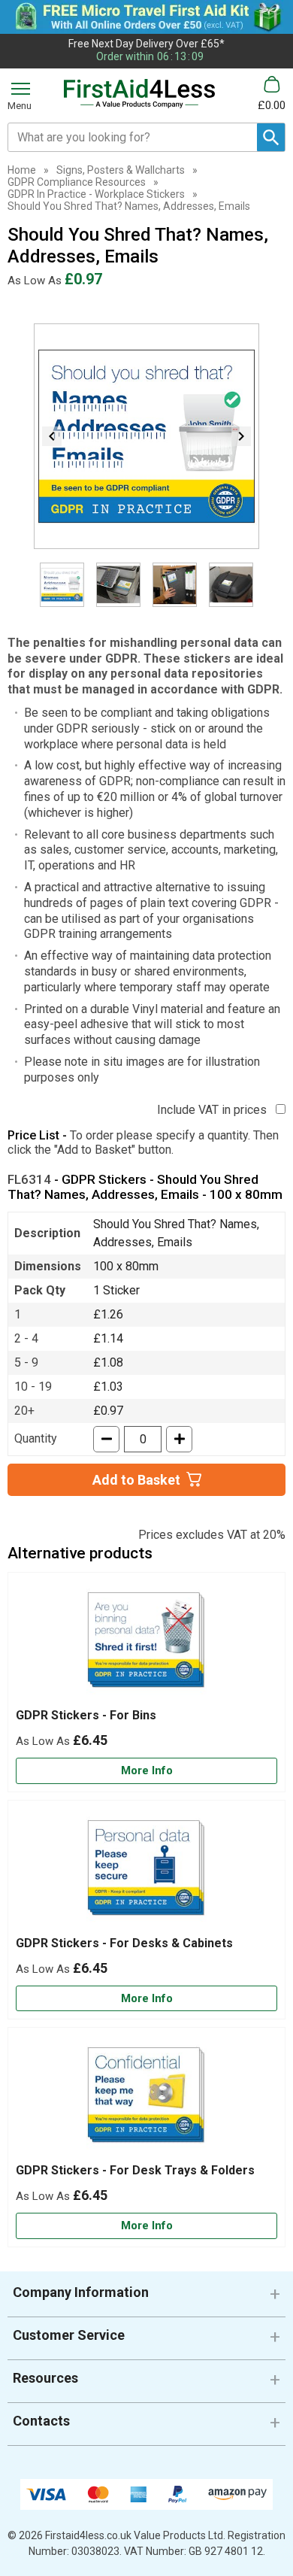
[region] (146, 1644)
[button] (146, 2298)
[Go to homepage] (139, 94)
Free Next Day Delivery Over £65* (146, 44)
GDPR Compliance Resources (77, 182)
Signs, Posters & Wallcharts (121, 170)
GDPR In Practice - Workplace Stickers (96, 194)
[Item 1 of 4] (146, 436)
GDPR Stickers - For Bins (86, 1715)
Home (22, 170)
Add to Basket (136, 1480)
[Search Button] (271, 137)
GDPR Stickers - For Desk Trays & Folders (135, 2170)
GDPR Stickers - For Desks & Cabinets (124, 1943)
